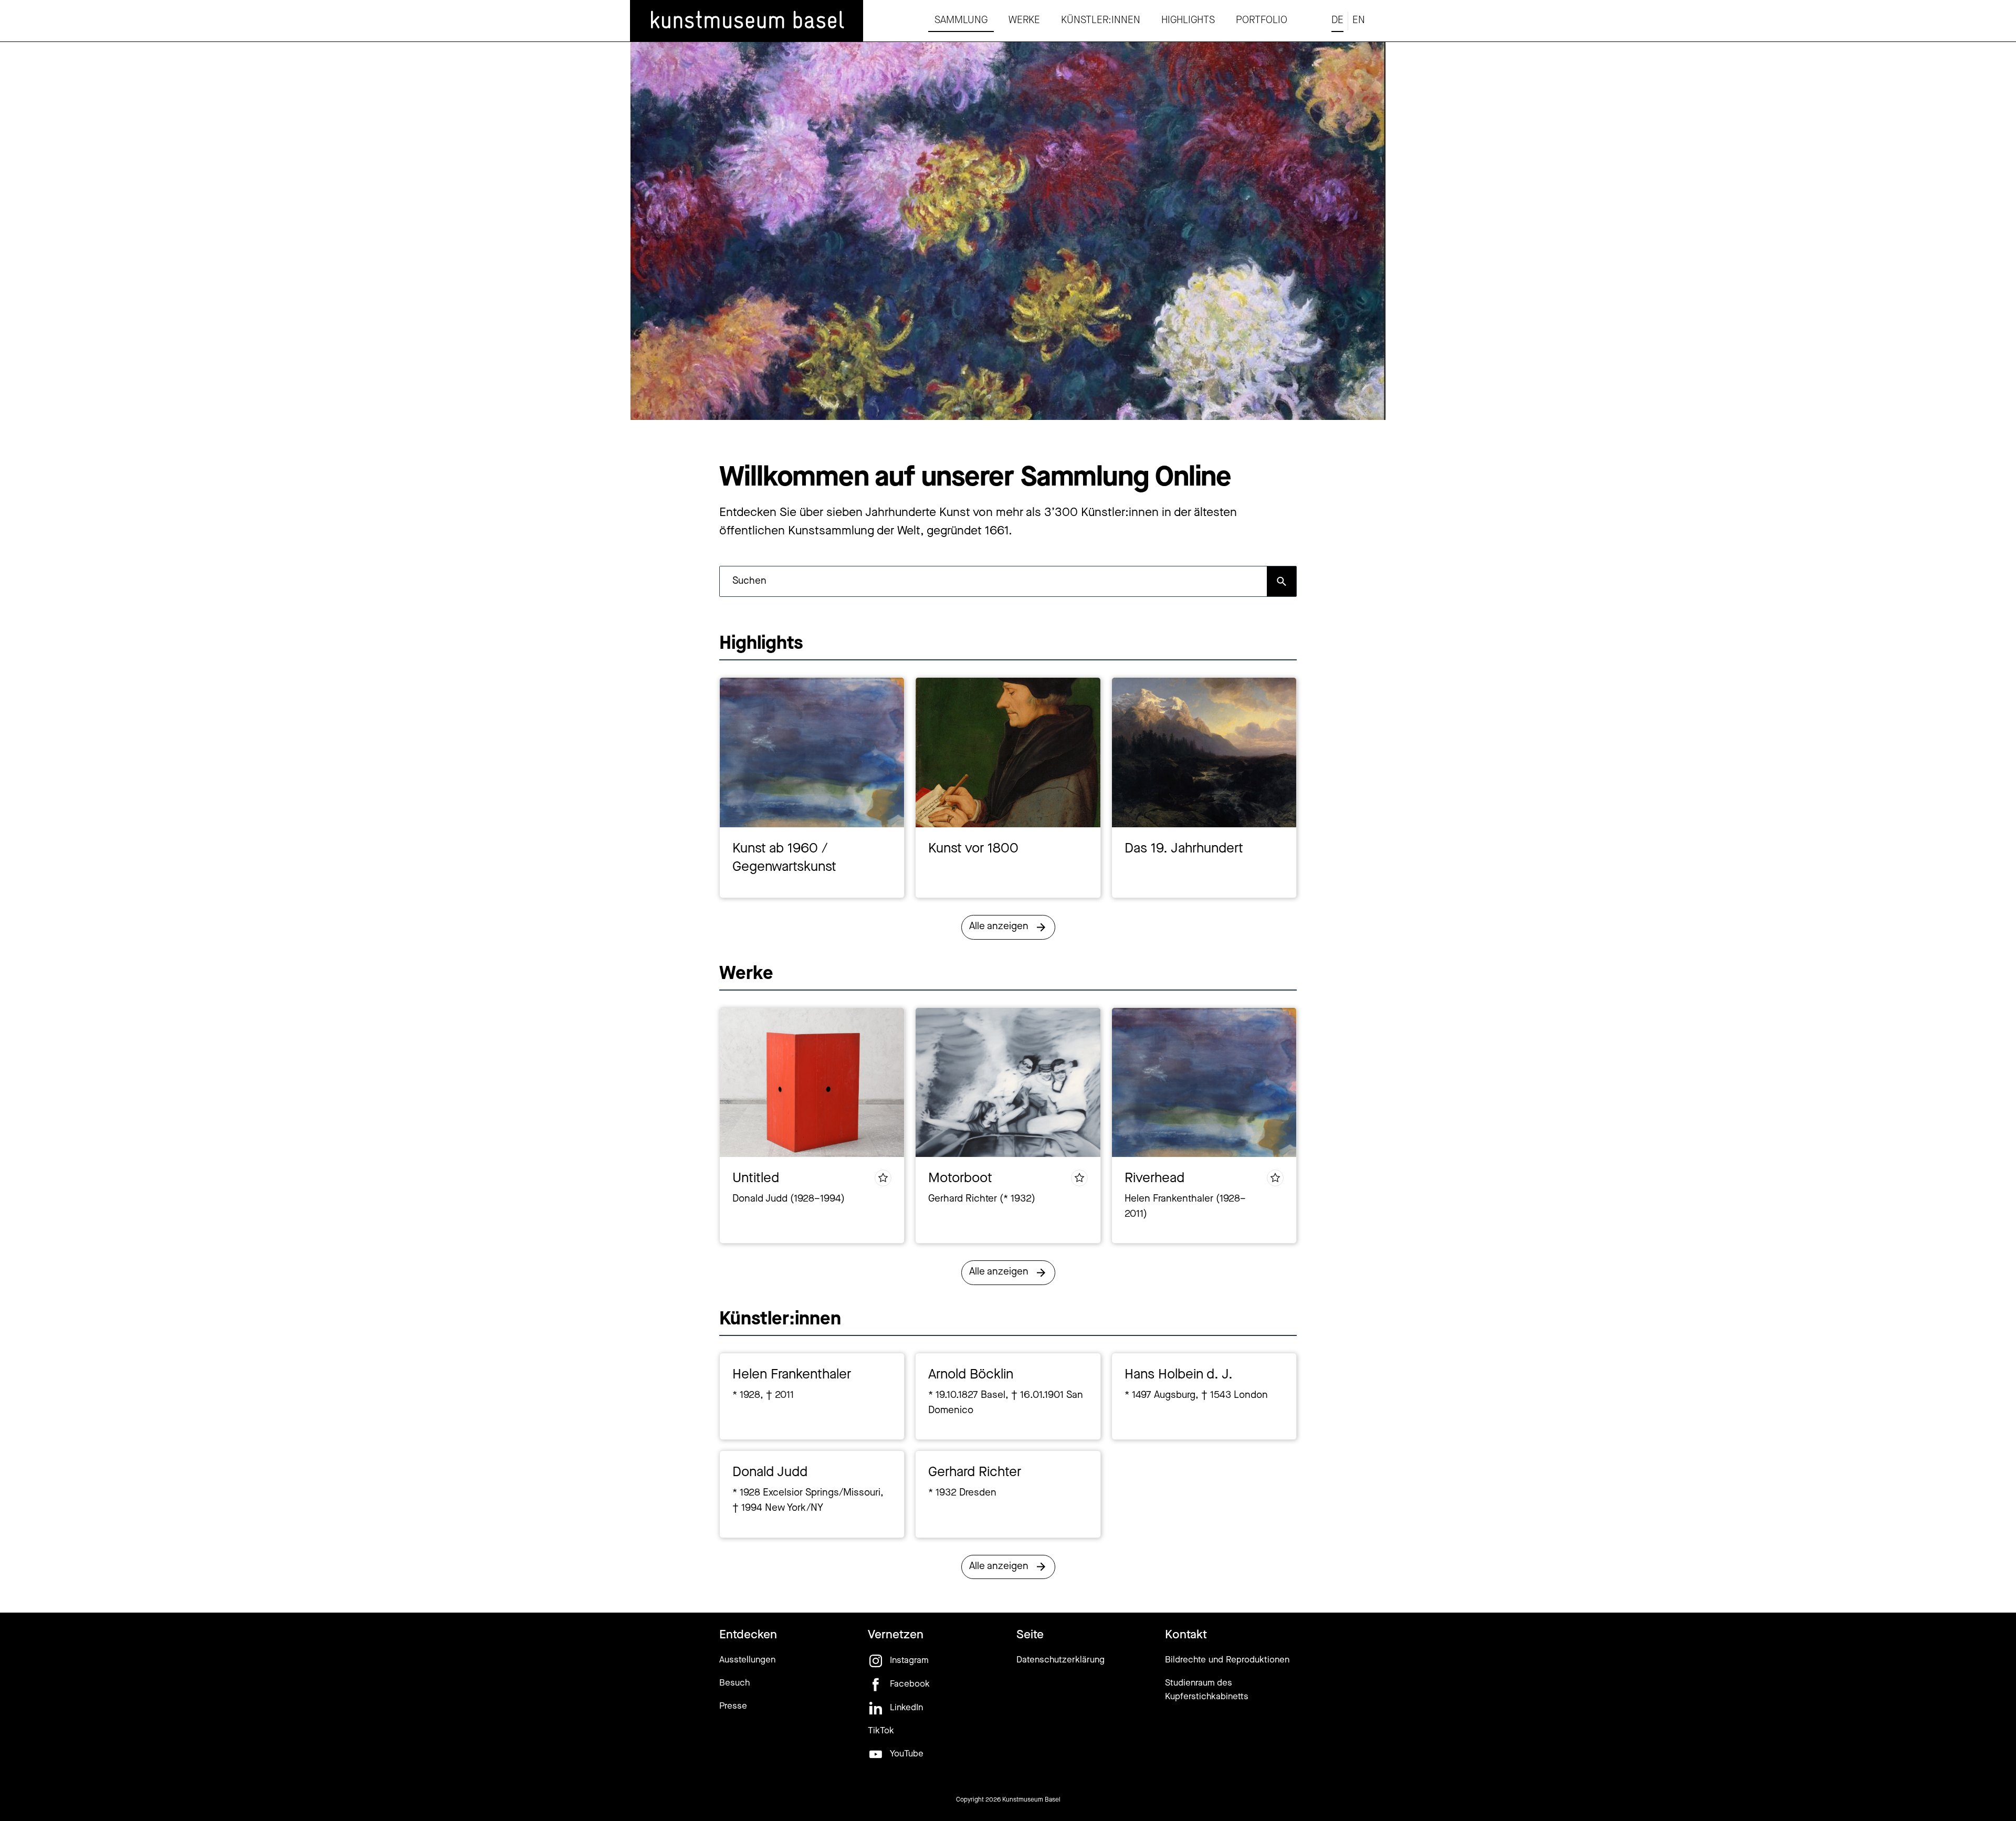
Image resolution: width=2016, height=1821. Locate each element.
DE (1337, 21)
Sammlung (961, 21)
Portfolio (1262, 21)
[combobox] (993, 581)
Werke (1024, 21)
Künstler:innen (1101, 21)
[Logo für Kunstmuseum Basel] (747, 21)
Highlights (1188, 21)
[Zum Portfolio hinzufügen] (883, 1178)
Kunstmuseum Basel (1031, 1800)
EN (1359, 21)
